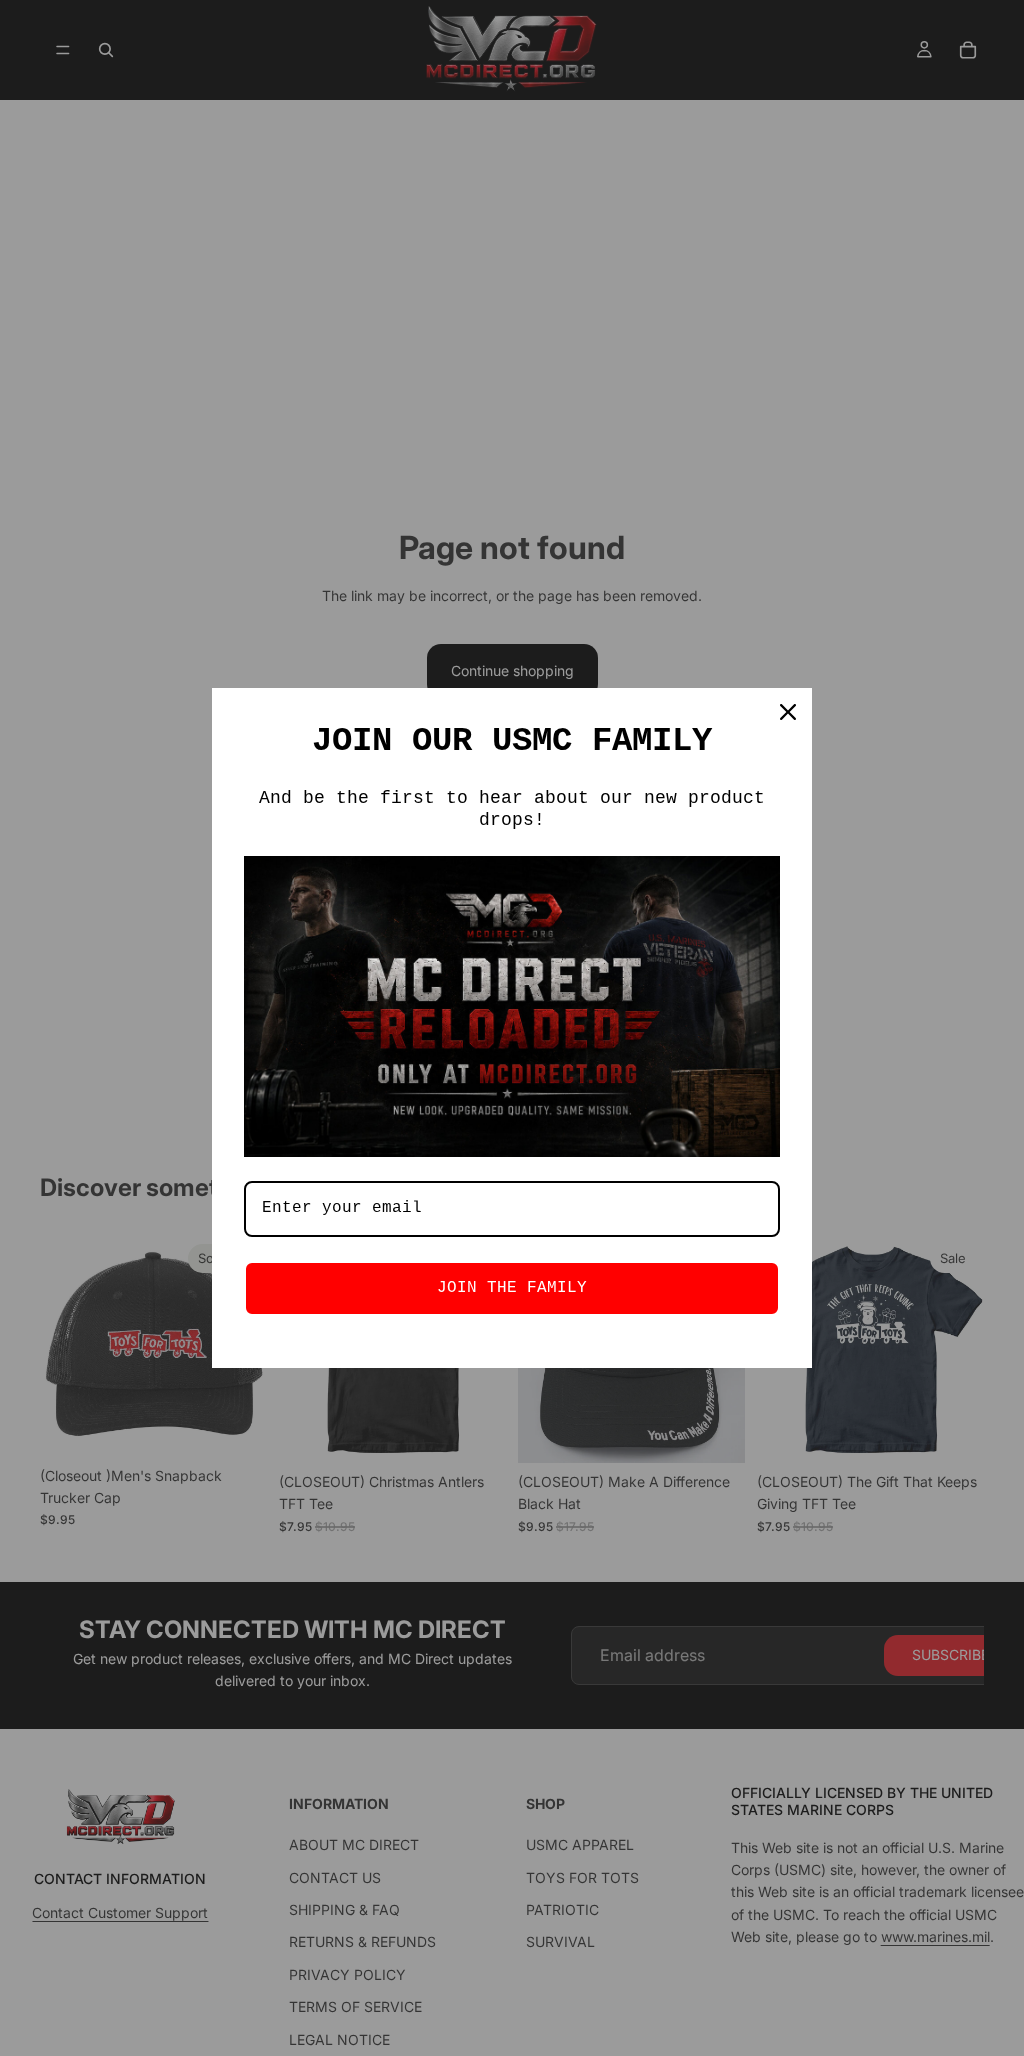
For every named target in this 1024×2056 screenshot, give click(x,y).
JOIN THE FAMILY (512, 1288)
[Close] (788, 712)
